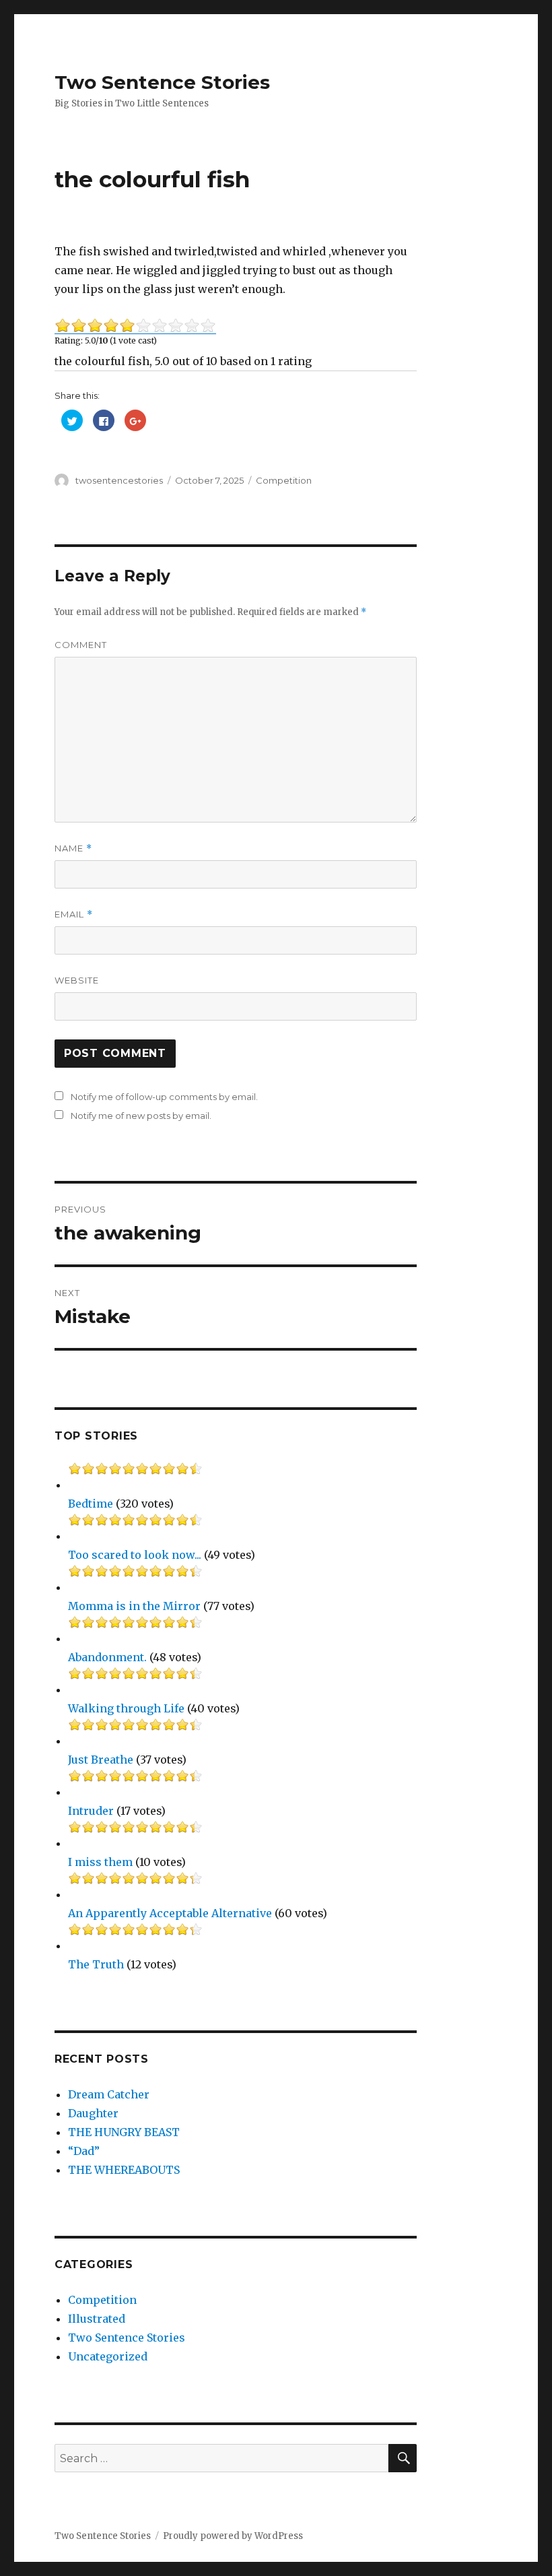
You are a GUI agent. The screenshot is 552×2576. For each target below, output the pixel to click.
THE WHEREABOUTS (124, 2170)
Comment (81, 645)
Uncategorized (108, 2356)
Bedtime (91, 1504)
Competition (284, 480)
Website (77, 980)
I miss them (100, 1862)
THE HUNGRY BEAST (124, 2132)
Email (74, 914)
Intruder (91, 1811)
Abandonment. (107, 1657)
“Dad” (84, 2151)
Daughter (93, 2113)
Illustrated (97, 2319)
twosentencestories (119, 480)
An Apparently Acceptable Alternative (170, 1913)
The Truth (96, 1964)
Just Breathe (101, 1760)
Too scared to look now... (135, 1555)
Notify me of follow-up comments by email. (164, 1097)
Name (73, 848)
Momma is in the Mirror (134, 1606)
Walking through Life (126, 1708)
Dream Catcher (109, 2094)
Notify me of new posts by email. (141, 1116)
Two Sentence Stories (162, 82)
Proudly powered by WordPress (233, 2536)
